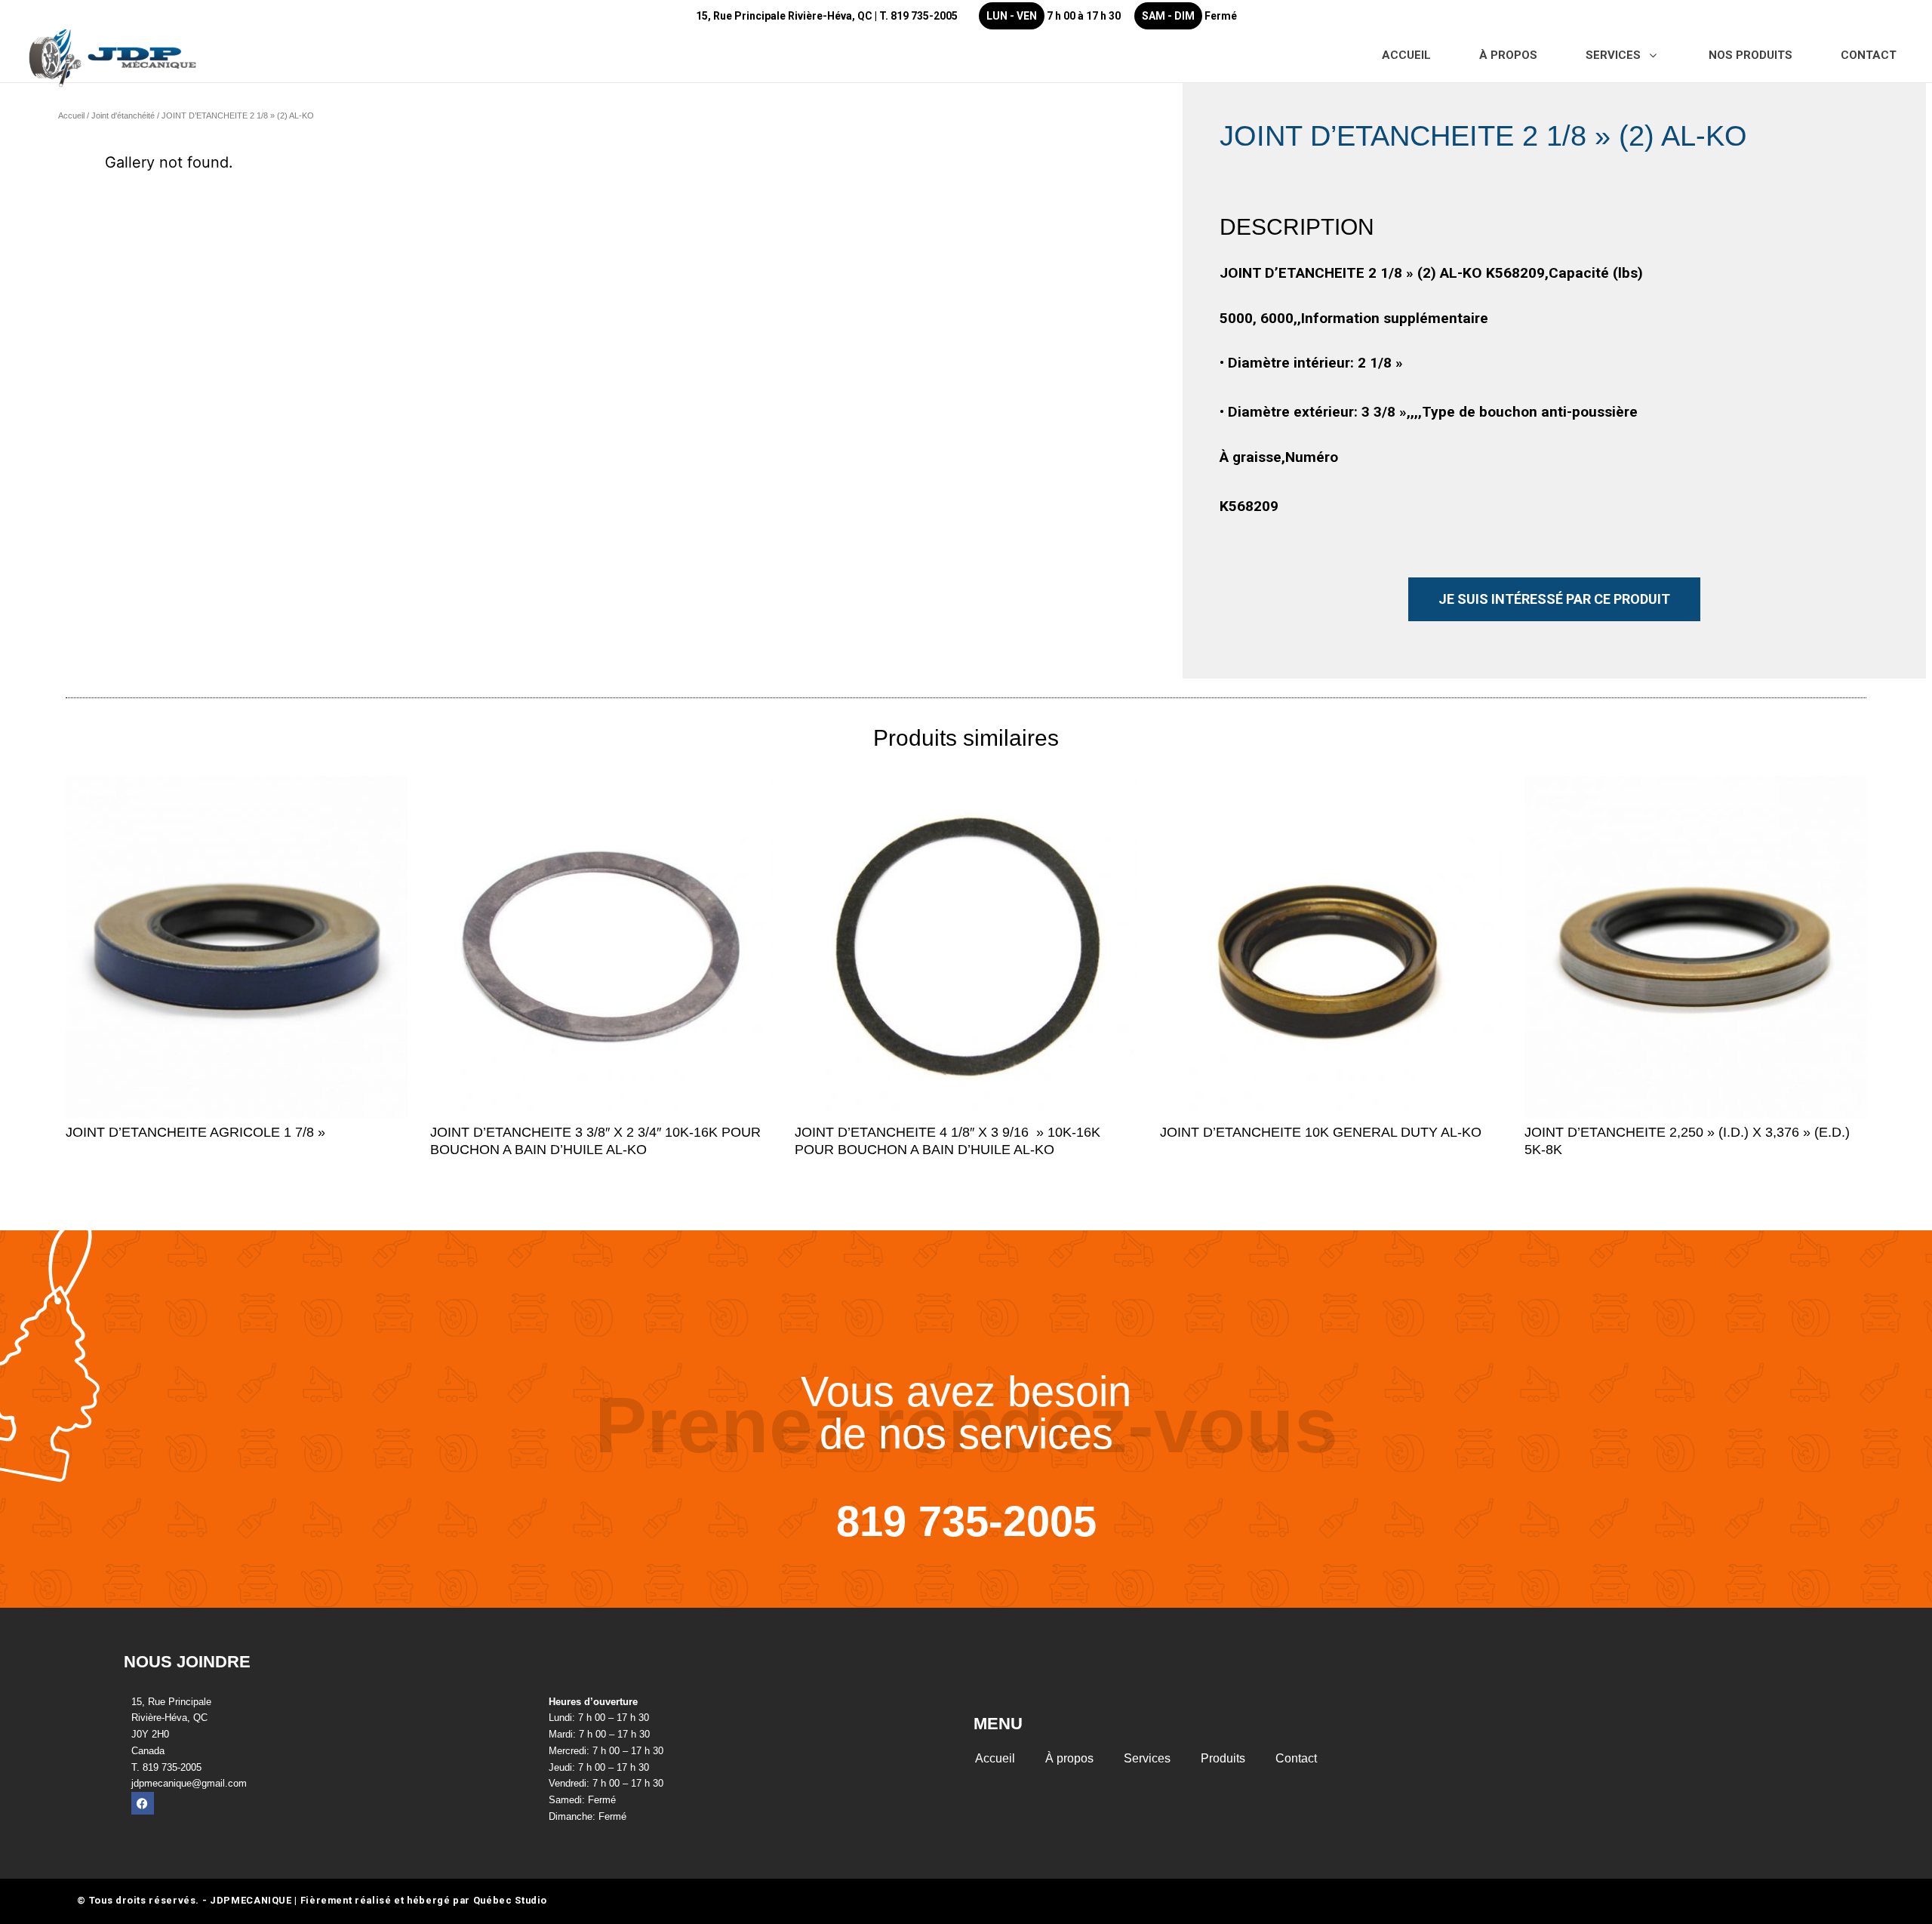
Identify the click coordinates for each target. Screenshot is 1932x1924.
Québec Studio (510, 1900)
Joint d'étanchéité (123, 115)
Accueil (71, 115)
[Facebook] (143, 1803)
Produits (1223, 1758)
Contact (1296, 1758)
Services (1147, 1758)
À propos (1069, 1758)
